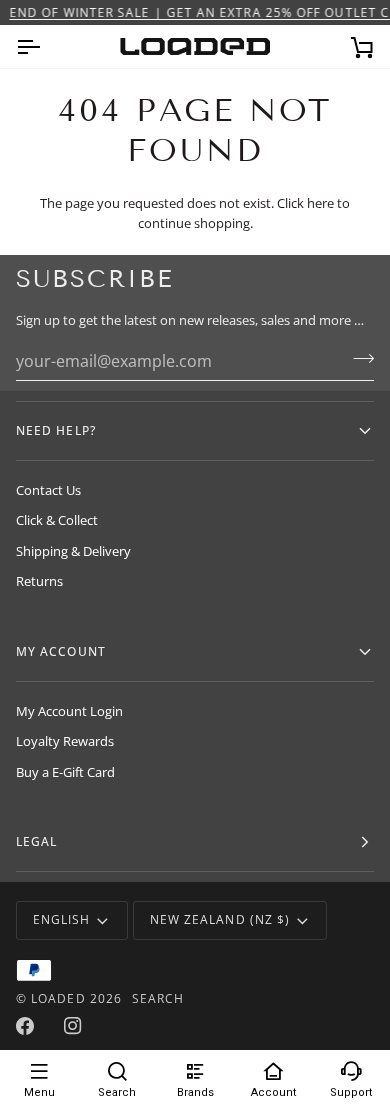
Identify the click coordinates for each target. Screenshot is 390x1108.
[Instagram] (73, 1026)
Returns (39, 581)
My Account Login (69, 711)
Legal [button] (36, 841)
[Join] (357, 359)
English (62, 919)
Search (158, 998)
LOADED (58, 998)
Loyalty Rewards (65, 741)
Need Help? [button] (56, 430)
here (320, 203)
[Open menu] (46, 46)
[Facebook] (25, 1026)
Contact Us (48, 490)
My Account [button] (61, 651)
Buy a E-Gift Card (65, 772)
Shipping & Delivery (73, 551)
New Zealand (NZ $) (220, 919)
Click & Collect (57, 520)
